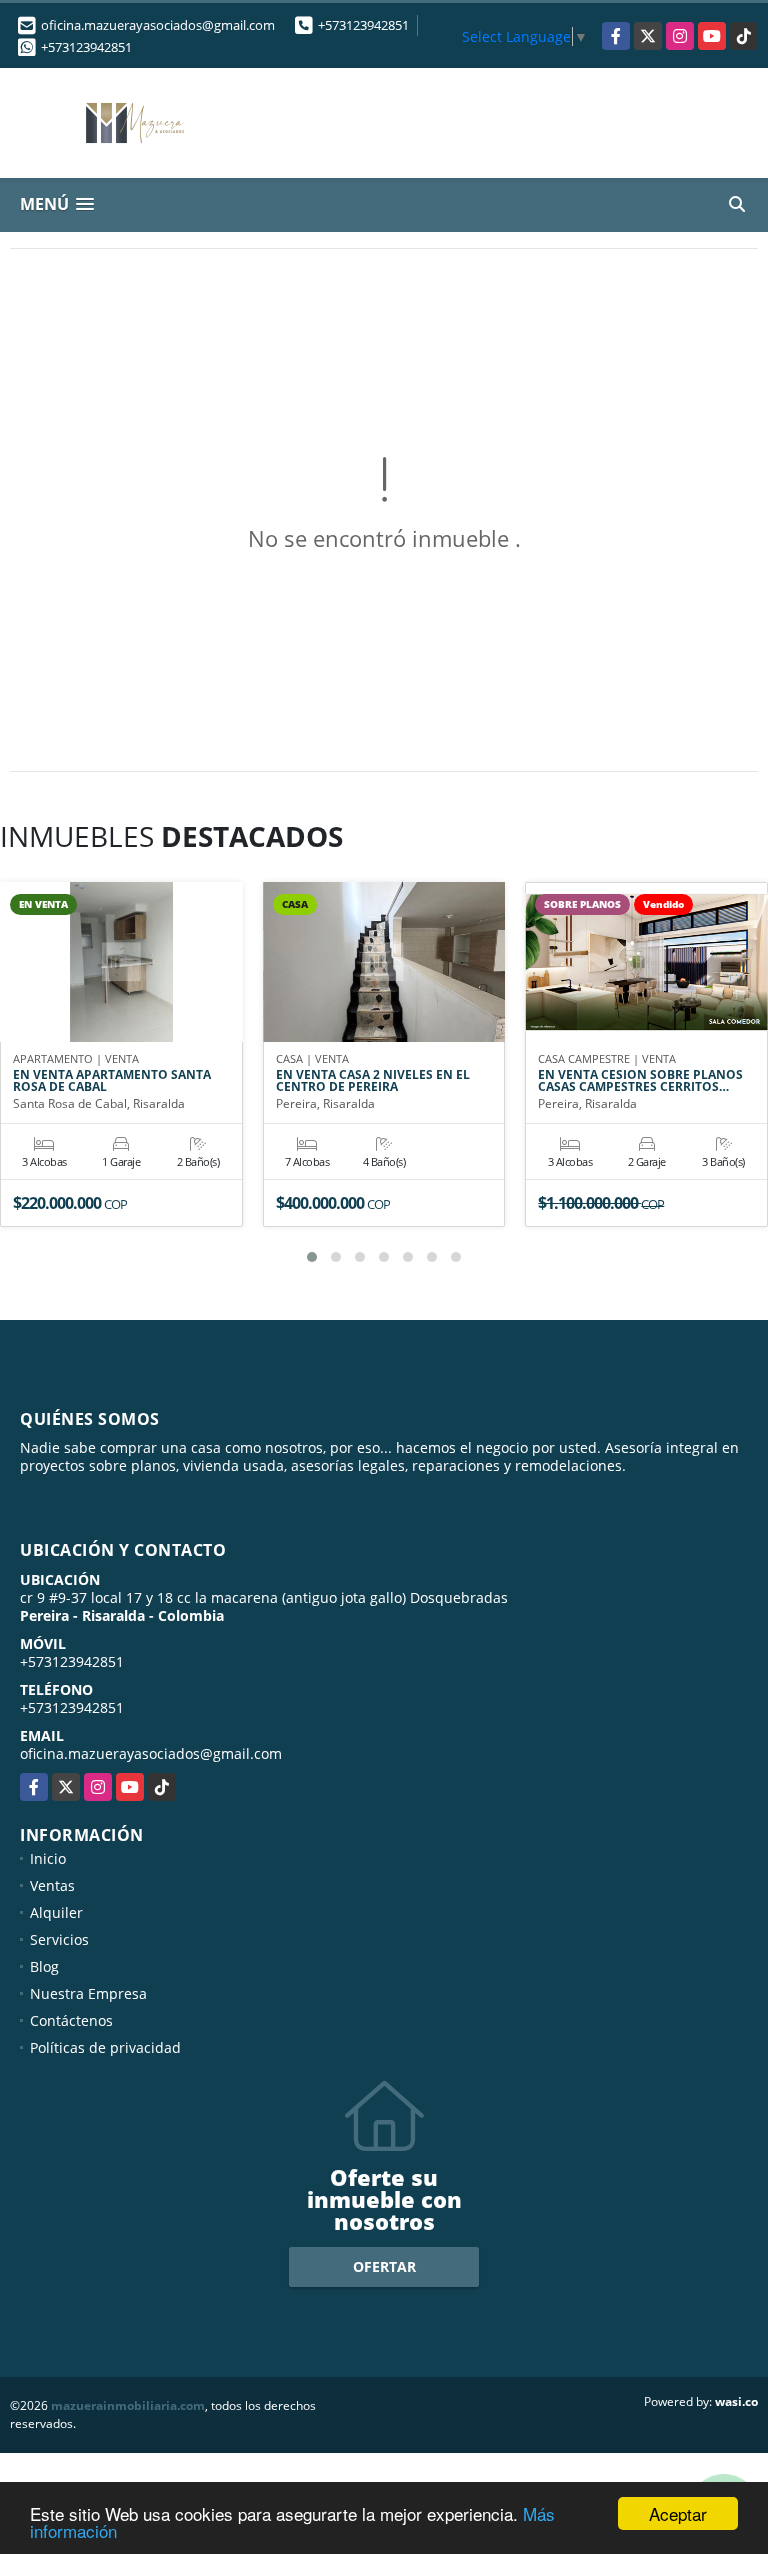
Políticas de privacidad (105, 2047)
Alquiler (56, 1912)
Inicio (48, 1858)
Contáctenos (71, 2020)
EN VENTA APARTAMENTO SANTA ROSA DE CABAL (112, 1081)
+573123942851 (363, 25)
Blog (44, 1966)
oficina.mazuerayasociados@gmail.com (151, 1753)
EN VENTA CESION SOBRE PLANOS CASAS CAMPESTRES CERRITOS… (640, 1081)
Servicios (59, 1939)
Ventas (52, 1885)
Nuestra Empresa (88, 1993)
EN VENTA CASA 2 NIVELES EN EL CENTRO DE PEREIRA (373, 1081)
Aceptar (678, 2513)
